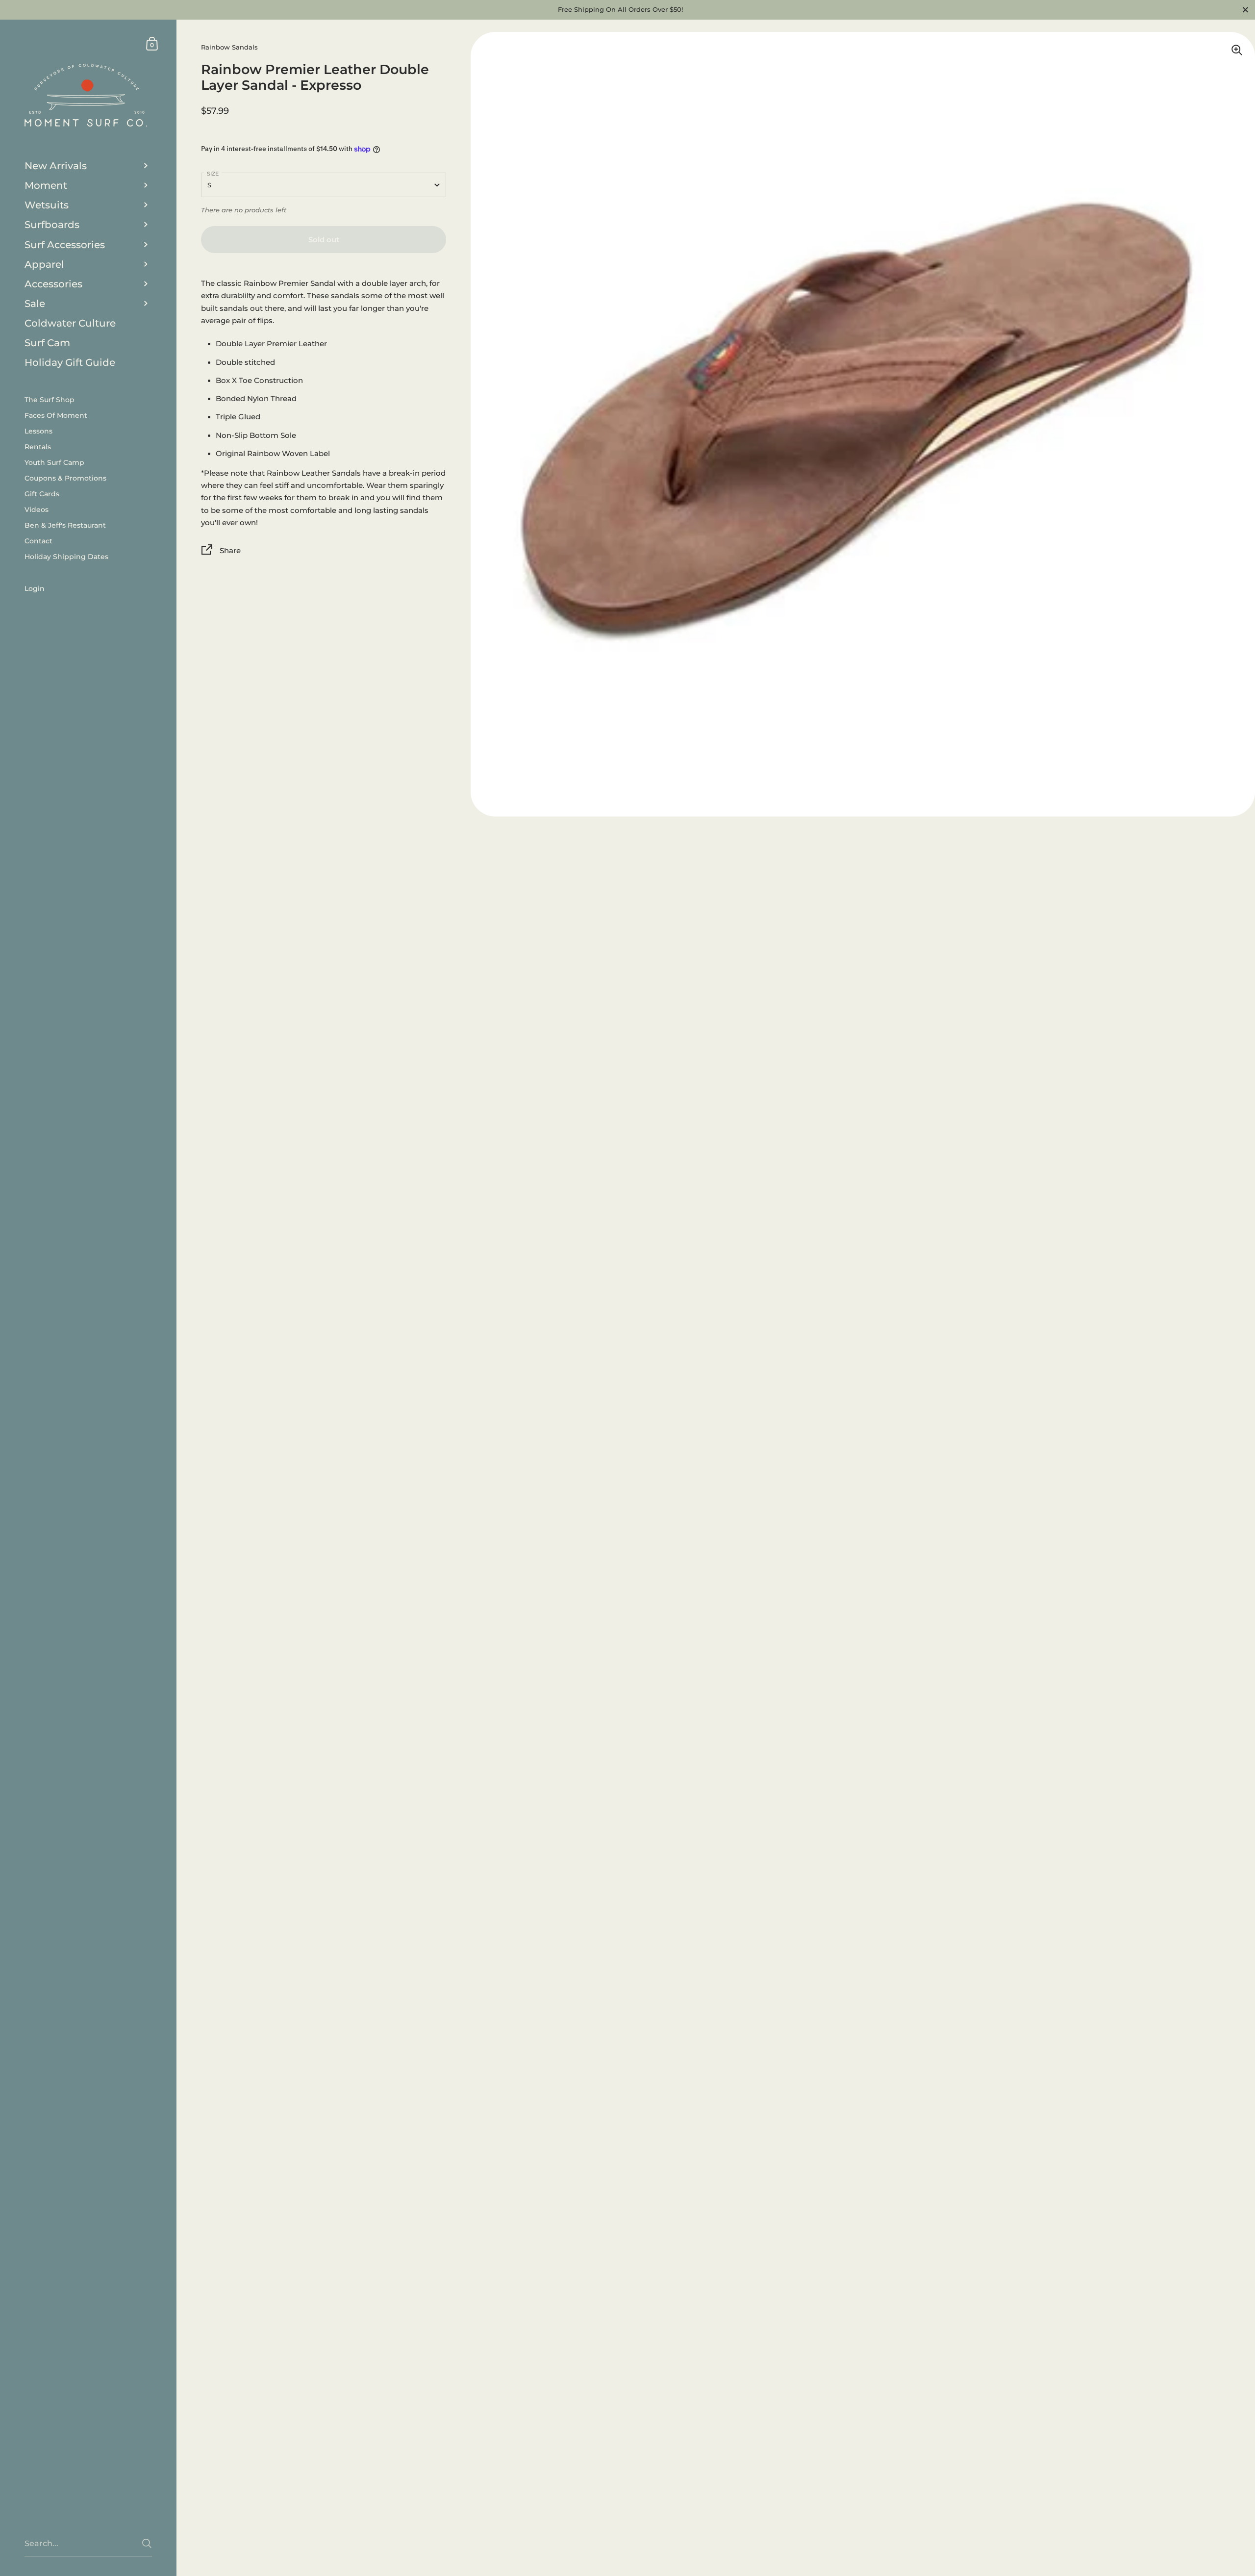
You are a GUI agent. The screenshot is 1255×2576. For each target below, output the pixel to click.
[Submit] (147, 2543)
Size (213, 174)
